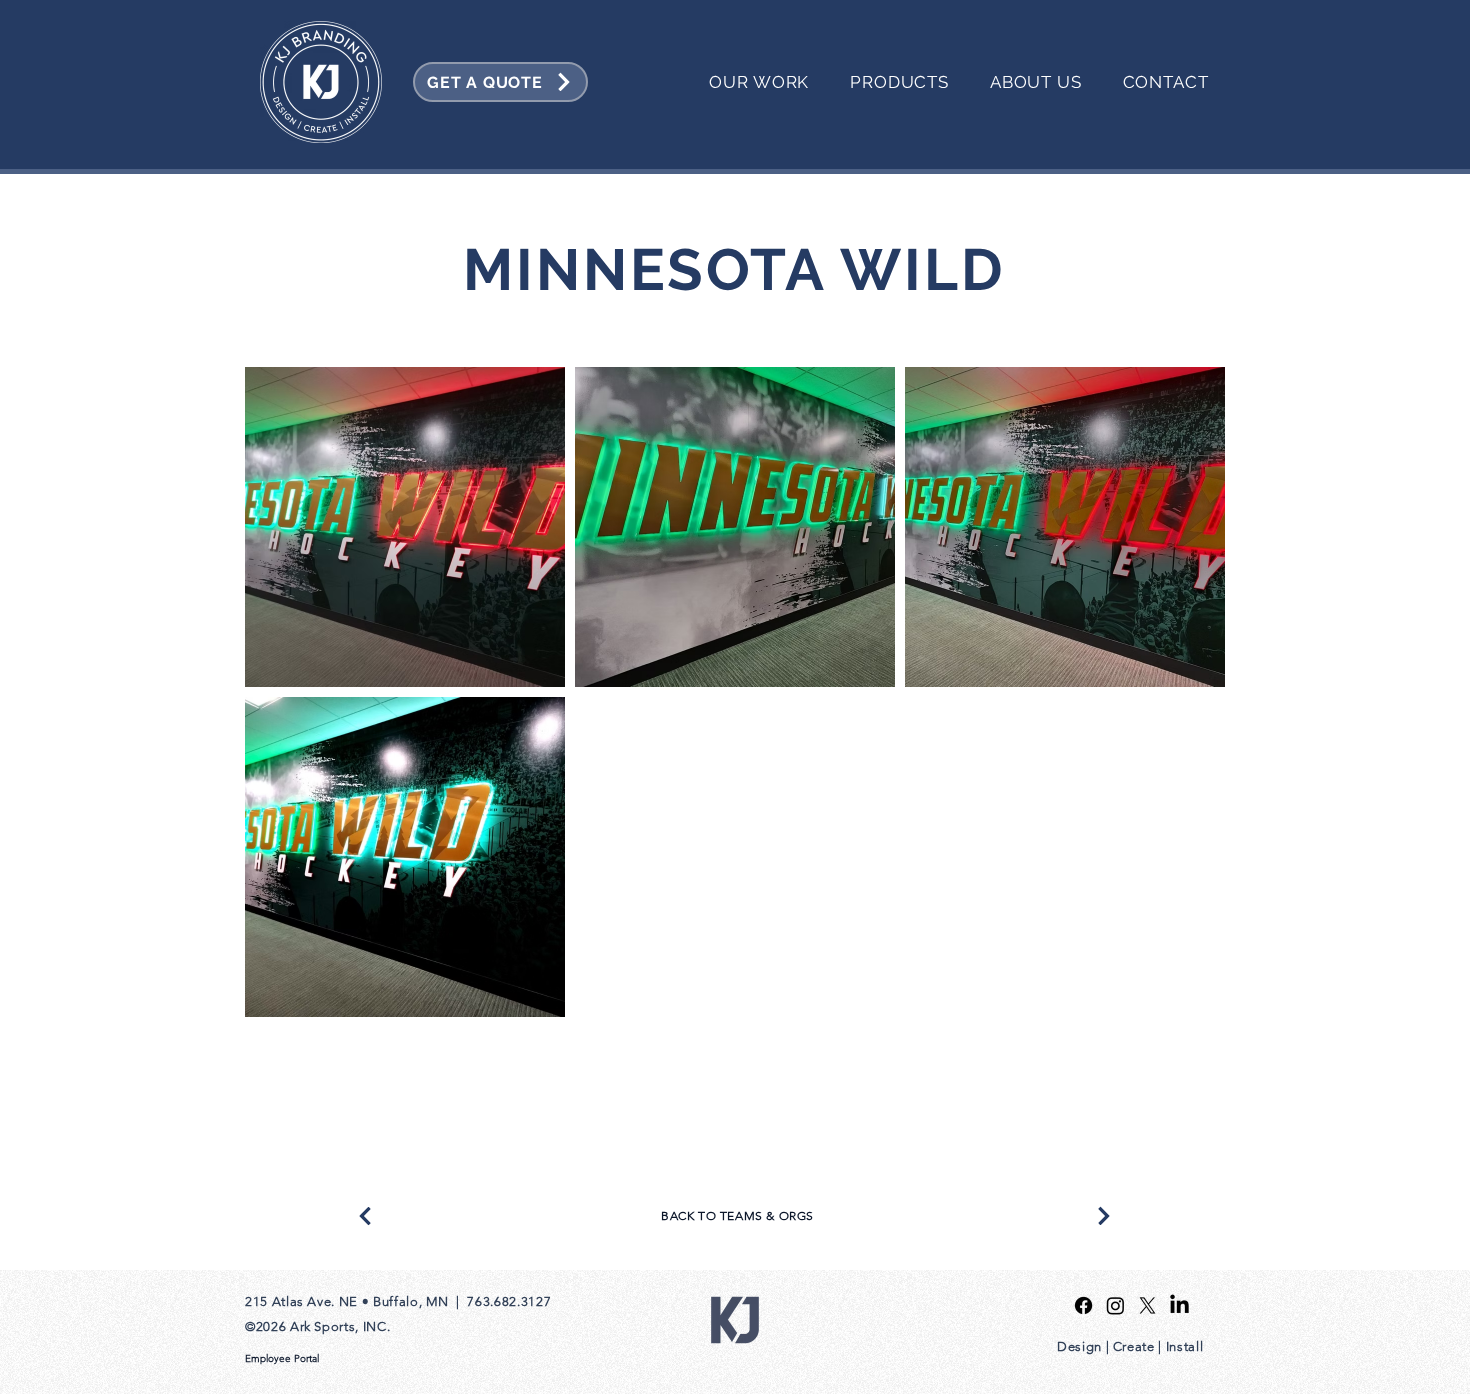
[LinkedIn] (1179, 1305)
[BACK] (365, 1216)
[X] (1147, 1305)
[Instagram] (1115, 1305)
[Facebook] (1083, 1305)
